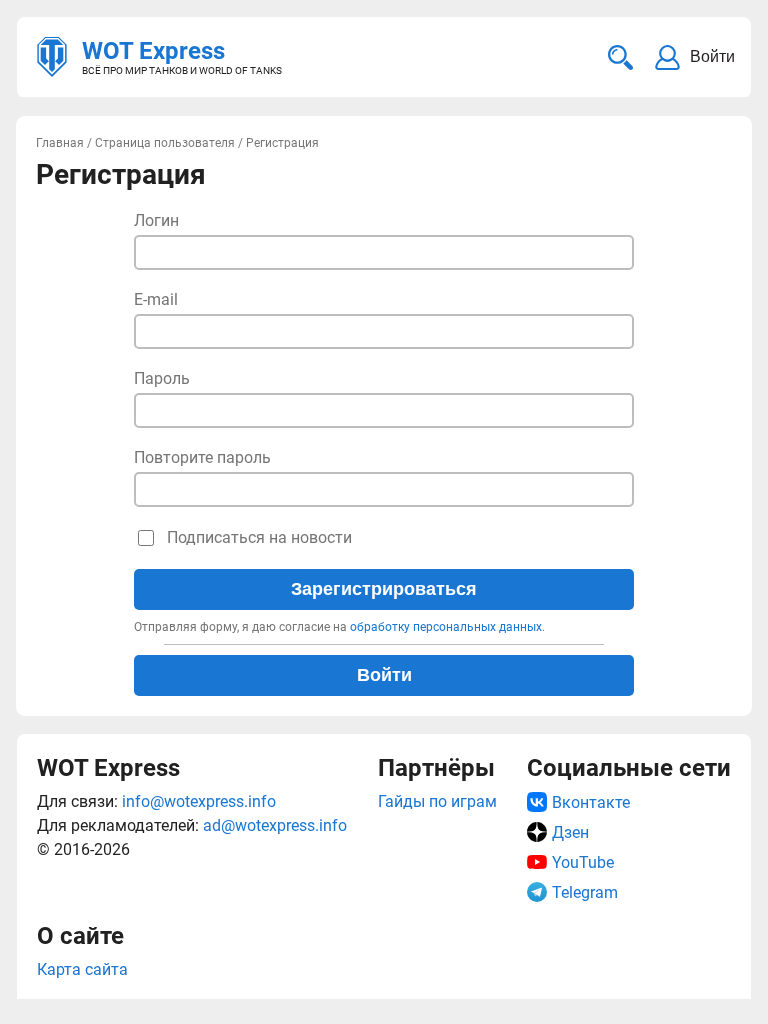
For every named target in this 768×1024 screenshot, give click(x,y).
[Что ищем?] (620, 57)
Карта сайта (82, 969)
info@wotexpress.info (199, 801)
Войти (384, 675)
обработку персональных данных (446, 627)
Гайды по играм (437, 801)
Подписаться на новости (259, 537)
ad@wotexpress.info (275, 825)
